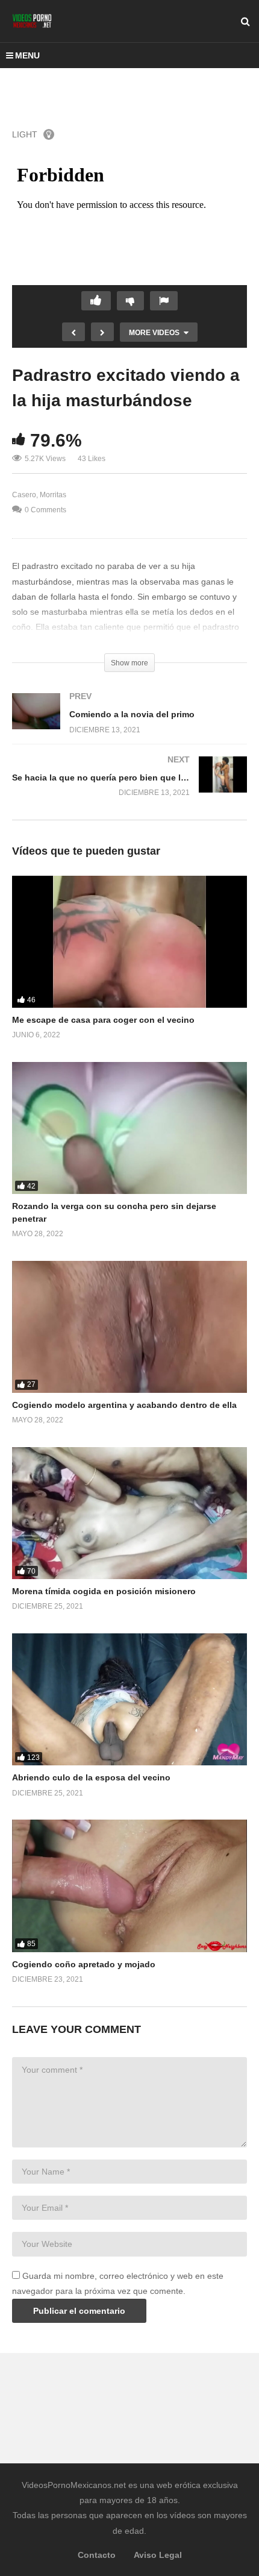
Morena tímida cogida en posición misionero (104, 1591)
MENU (27, 55)
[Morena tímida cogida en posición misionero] (129, 1513)
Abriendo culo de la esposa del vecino (91, 1777)
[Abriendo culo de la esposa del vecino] (129, 1699)
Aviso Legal (158, 2555)
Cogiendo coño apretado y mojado (84, 1964)
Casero (24, 495)
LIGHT (25, 134)
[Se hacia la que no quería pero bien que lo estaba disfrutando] (129, 788)
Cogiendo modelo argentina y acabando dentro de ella (124, 1405)
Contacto (97, 2555)
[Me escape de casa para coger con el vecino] (129, 942)
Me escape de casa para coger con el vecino (103, 1020)
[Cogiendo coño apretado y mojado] (129, 1886)
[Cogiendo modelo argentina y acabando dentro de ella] (129, 1327)
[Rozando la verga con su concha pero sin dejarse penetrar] (129, 1128)
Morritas (53, 495)
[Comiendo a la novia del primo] (129, 725)
